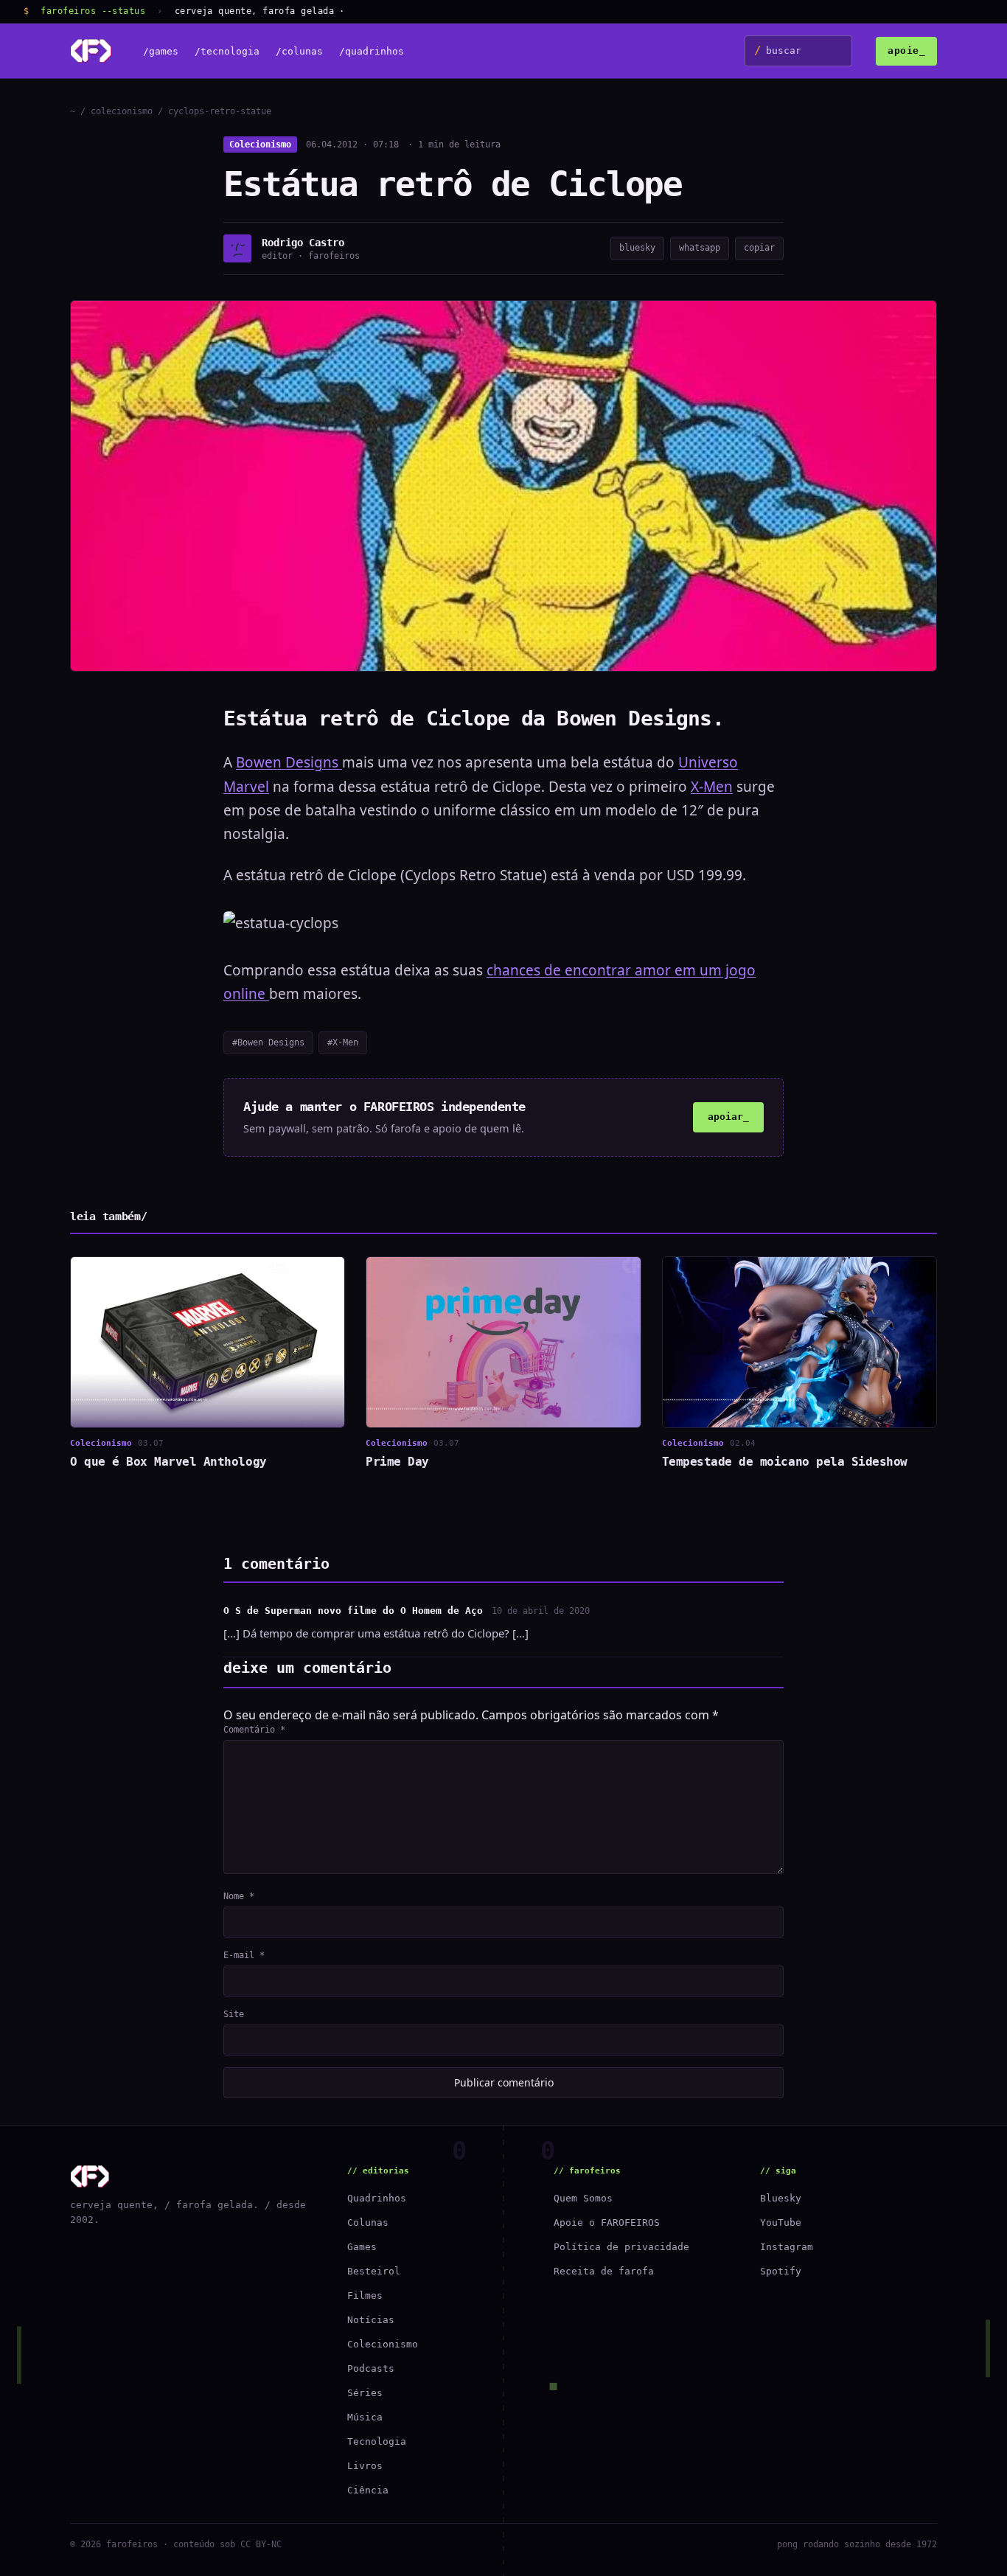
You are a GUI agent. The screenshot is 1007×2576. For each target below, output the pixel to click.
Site (234, 2014)
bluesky (637, 248)
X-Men (712, 787)
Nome (239, 1896)
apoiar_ (728, 1117)
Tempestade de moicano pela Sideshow (785, 1462)
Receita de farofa (604, 2271)
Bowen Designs (289, 762)
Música (365, 2417)
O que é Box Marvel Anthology (168, 1462)
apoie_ (906, 51)
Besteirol (374, 2271)
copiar (759, 248)
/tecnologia (227, 51)
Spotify (781, 2271)
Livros (365, 2466)
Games (362, 2247)
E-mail (244, 1955)
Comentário (254, 1730)
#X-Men (343, 1042)
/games (161, 51)
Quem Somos (583, 2198)
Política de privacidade (621, 2247)
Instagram (787, 2247)
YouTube (781, 2222)
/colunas (299, 51)
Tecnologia (377, 2441)
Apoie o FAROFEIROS (607, 2222)
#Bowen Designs (268, 1042)
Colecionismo (260, 145)
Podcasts (371, 2368)
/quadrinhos (372, 51)
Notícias (371, 2320)
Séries (365, 2393)
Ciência (368, 2490)
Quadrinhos (377, 2198)
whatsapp (700, 248)
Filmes (365, 2295)
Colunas (368, 2222)
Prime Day (397, 1462)
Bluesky (781, 2198)
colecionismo (122, 111)
